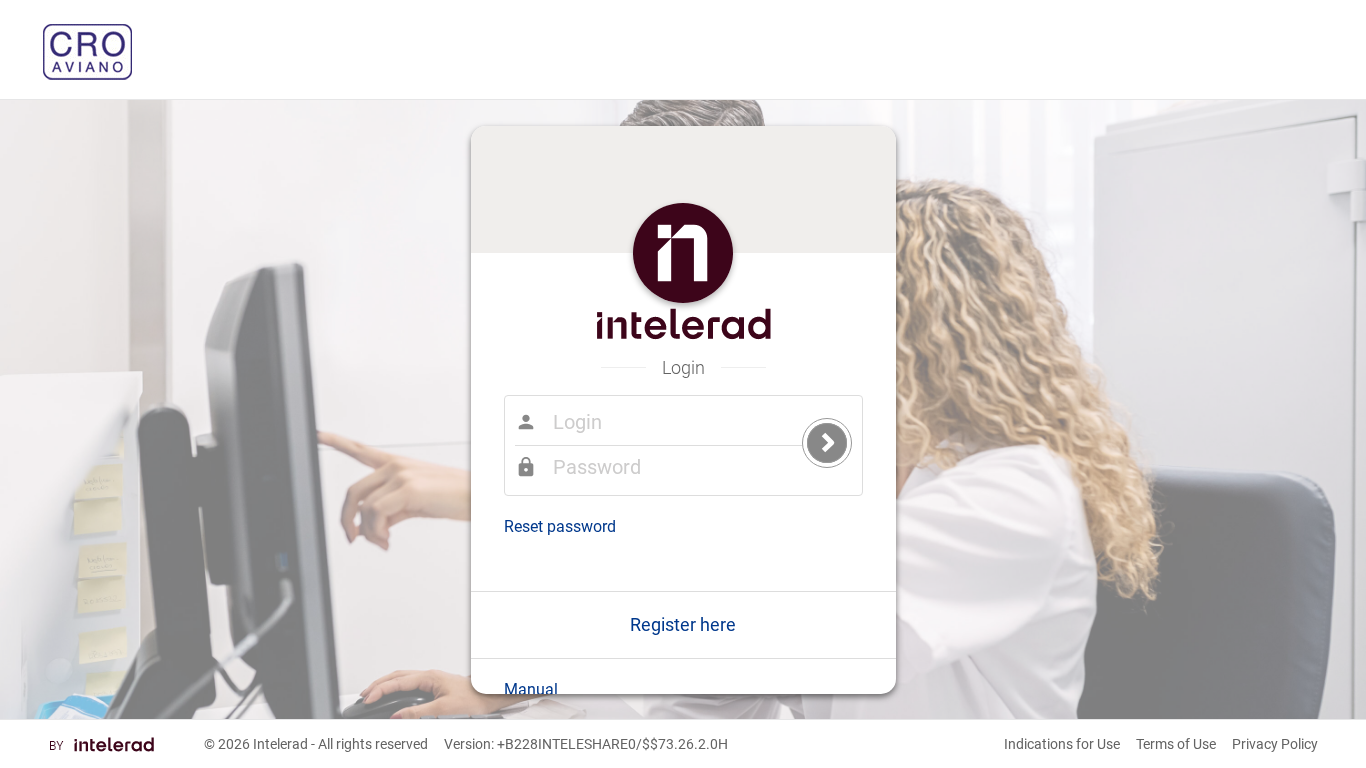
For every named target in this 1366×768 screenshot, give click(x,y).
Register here (683, 624)
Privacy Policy (1275, 744)
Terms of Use (1176, 744)
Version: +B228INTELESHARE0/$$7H (586, 744)
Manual (531, 689)
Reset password (560, 526)
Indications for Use (1062, 744)
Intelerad (280, 744)
